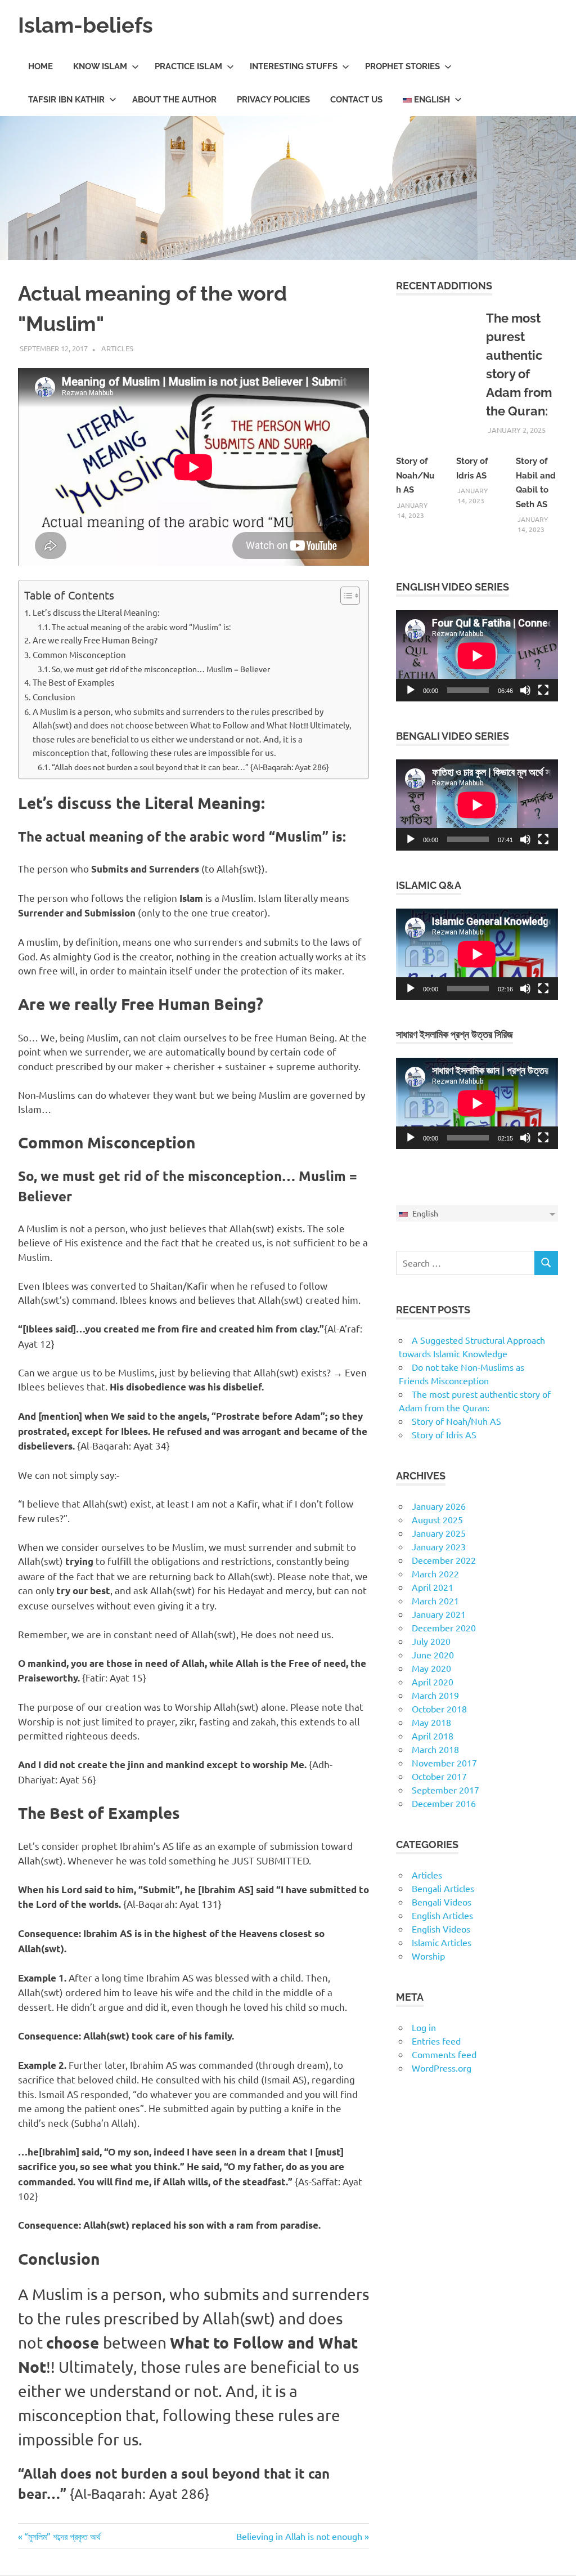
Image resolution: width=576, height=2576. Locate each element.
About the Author (174, 100)
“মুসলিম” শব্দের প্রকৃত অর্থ (62, 2536)
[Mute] (525, 690)
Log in (424, 2027)
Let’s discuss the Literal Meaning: (96, 612)
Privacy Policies (273, 100)
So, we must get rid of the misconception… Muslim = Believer (161, 669)
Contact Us (356, 100)
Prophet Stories (402, 66)
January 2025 (439, 1533)
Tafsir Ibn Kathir (66, 100)
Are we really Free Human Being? (95, 640)
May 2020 (431, 1668)
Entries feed (436, 2041)
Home (40, 66)
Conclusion (54, 697)
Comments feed (444, 2054)
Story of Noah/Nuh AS (415, 475)
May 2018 (431, 1722)
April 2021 (433, 1587)
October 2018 (439, 1709)
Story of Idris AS (444, 1434)
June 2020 (433, 1654)
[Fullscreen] (543, 690)
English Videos (441, 1929)
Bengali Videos (442, 1902)
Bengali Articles (443, 1888)
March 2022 (435, 1573)
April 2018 (433, 1736)
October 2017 (439, 1776)
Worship (428, 1956)
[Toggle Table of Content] (345, 596)
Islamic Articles (442, 1942)
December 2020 (444, 1627)
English (431, 100)
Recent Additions (444, 286)
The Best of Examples (74, 682)
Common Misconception (79, 654)
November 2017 (444, 1763)
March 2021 (435, 1600)
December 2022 (444, 1560)
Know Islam (100, 66)
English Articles (442, 1915)
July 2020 (431, 1641)
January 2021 (439, 1614)
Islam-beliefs (85, 25)
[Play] (411, 690)
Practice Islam (188, 66)
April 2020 (433, 1681)
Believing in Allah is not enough (299, 2536)
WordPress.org (442, 2068)
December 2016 (444, 1803)
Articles (117, 348)
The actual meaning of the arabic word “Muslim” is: (141, 627)
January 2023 (439, 1546)
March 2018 (435, 1749)
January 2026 (439, 1506)
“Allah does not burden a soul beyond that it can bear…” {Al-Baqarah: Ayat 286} (190, 767)
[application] (477, 656)
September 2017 (445, 1790)
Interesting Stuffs (294, 66)
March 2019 (435, 1695)
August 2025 (437, 1519)
